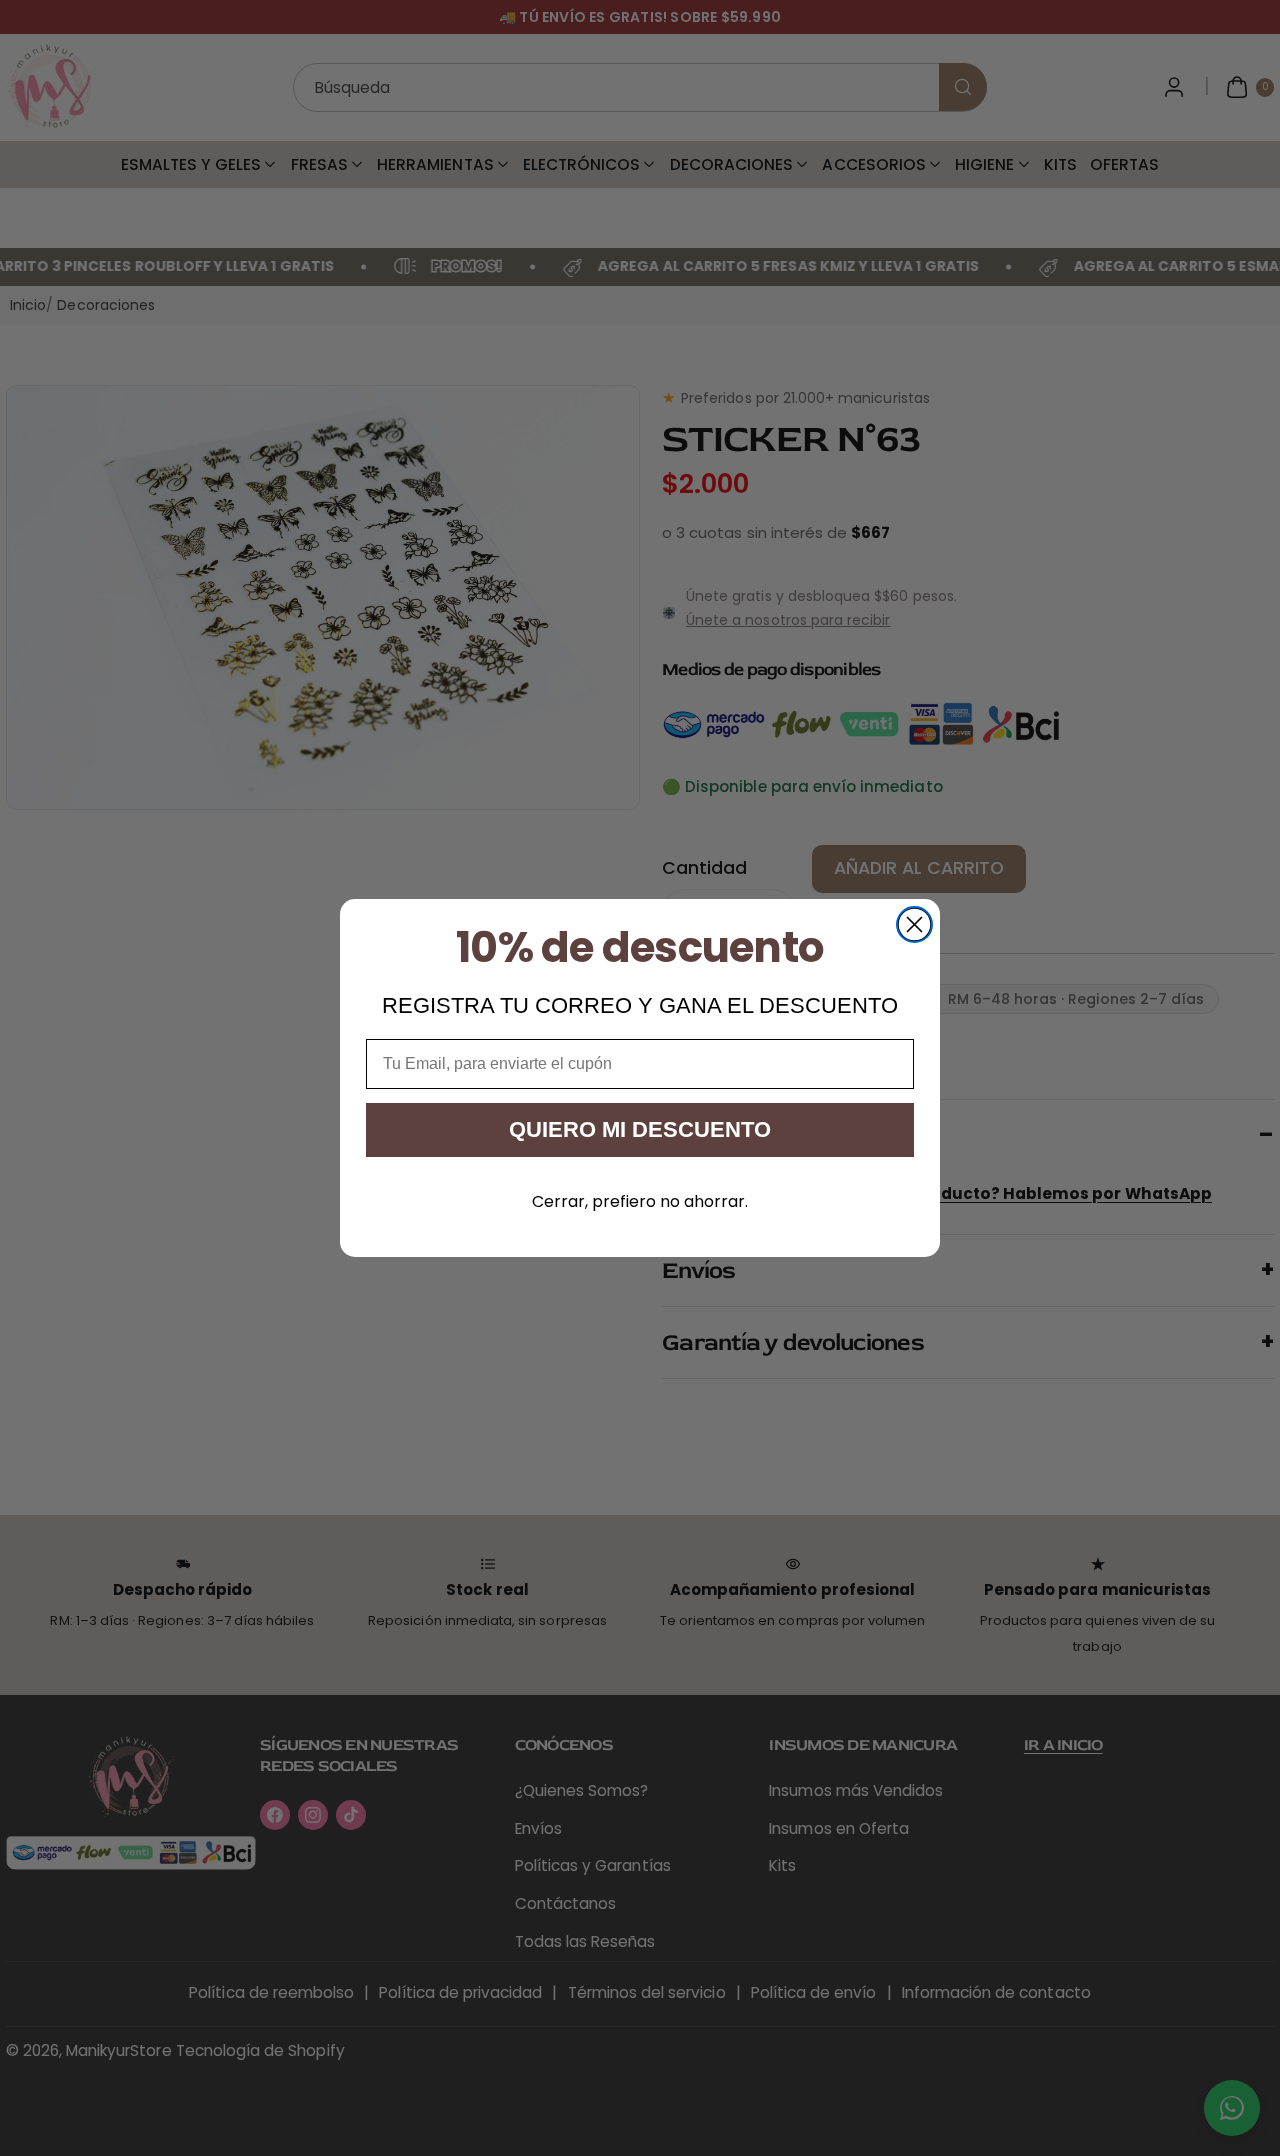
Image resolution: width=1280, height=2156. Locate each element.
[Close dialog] (914, 924)
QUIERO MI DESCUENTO (640, 1129)
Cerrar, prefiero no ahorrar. (640, 1201)
